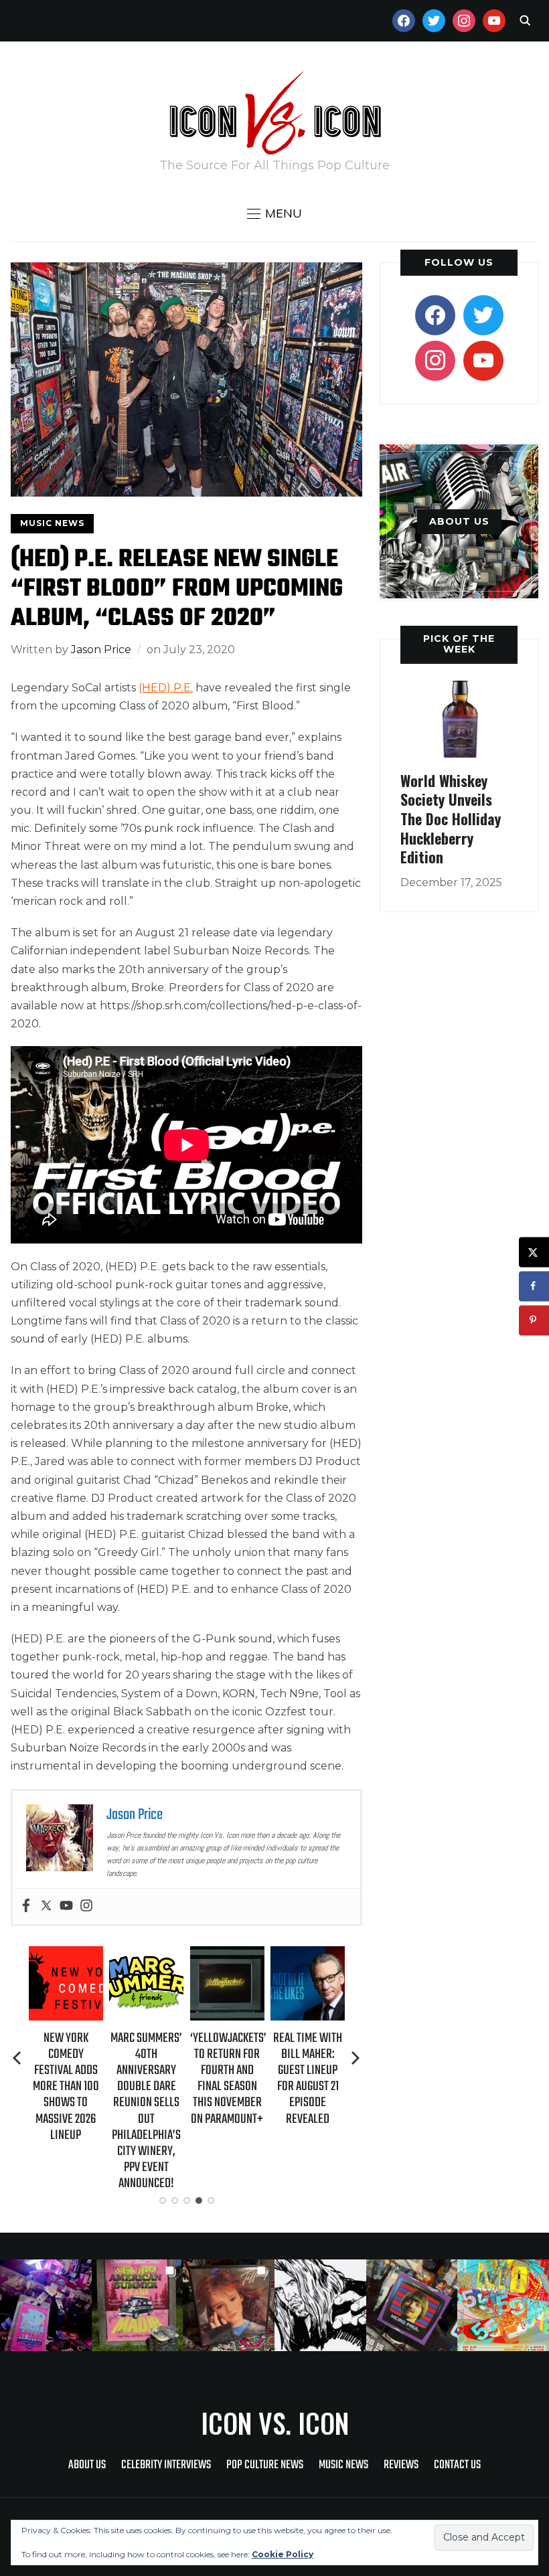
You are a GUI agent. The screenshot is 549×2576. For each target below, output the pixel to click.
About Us (87, 2465)
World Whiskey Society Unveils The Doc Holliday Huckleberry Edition (451, 819)
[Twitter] (46, 1906)
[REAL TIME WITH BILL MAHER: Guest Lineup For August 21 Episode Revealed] (308, 1955)
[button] (274, 213)
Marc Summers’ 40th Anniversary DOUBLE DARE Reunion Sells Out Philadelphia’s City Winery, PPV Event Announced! (146, 2111)
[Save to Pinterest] (534, 1320)
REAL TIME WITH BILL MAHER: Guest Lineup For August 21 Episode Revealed (308, 2079)
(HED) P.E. (166, 688)
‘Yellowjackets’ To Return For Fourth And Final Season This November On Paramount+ (228, 2079)
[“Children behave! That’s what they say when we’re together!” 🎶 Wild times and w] (229, 2305)
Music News (52, 523)
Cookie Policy (283, 2554)
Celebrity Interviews (166, 2465)
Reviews (401, 2465)
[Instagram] (86, 1906)
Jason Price (101, 650)
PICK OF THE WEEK (459, 643)
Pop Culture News (265, 2465)
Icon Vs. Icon (275, 2423)
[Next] (356, 2058)
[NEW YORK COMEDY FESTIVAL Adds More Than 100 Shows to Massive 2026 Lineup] (66, 1955)
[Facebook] (26, 1906)
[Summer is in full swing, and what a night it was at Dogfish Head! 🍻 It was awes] (138, 2305)
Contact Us (457, 2465)
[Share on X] (534, 1252)
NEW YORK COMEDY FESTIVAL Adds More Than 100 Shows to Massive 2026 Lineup (66, 2087)
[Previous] (18, 2058)
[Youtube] (66, 1906)
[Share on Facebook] (534, 1286)
